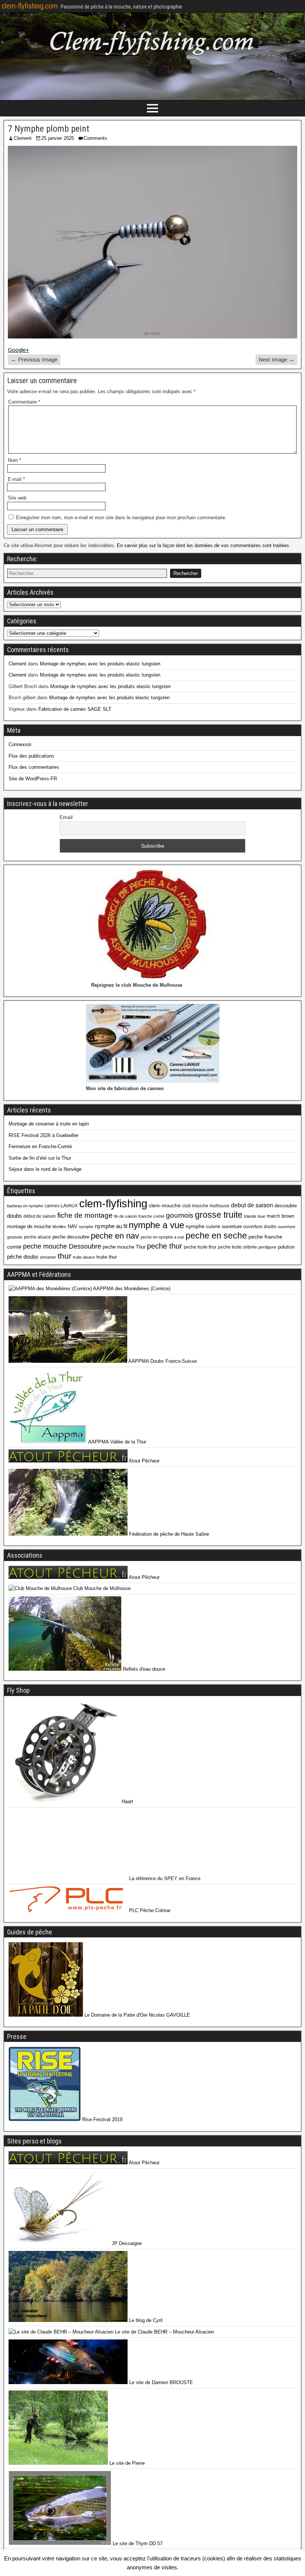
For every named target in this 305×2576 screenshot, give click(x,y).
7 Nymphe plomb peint (49, 129)
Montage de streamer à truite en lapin (49, 1124)
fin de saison (126, 1216)
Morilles (59, 1227)
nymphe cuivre (203, 1226)
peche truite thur (200, 1247)
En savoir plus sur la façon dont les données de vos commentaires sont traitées (203, 545)
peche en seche (216, 1236)
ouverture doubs (260, 1227)
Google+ (18, 350)
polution (286, 1247)
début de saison (40, 1216)
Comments (95, 138)
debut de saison (252, 1205)
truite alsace (84, 1257)
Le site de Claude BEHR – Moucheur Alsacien (164, 2332)
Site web (17, 498)
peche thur (165, 1246)
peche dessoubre (71, 1237)
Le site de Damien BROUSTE (160, 2382)
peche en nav (115, 1236)
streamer (48, 1257)
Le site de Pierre (126, 2463)
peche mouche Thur (124, 1247)
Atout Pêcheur (144, 1461)
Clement (23, 138)
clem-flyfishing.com (30, 6)
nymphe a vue (156, 1225)
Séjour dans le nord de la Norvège (45, 1169)
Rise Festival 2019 (102, 2119)
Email (66, 817)
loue (261, 1216)
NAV (73, 1226)
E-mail (16, 479)
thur (65, 1256)
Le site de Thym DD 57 (137, 2543)
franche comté (151, 1216)
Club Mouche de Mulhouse (101, 1588)
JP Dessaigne (126, 2243)
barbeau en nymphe (25, 1206)
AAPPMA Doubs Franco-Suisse (162, 1361)
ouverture (232, 1226)
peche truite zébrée (237, 1247)
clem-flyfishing (113, 1203)
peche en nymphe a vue (162, 1237)
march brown (280, 1216)
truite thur (107, 1257)
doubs (15, 1216)
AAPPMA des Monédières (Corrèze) (131, 1289)
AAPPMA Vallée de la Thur (117, 1442)
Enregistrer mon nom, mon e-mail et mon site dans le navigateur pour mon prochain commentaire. (121, 518)
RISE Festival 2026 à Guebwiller (44, 1135)
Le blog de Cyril (145, 2320)
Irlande (250, 1216)
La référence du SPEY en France (164, 1878)
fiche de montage (85, 1215)
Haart (127, 1801)
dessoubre (286, 1206)
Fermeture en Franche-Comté (40, 1146)
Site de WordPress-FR (33, 779)
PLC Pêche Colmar (149, 1910)
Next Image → (276, 359)
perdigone (267, 1247)
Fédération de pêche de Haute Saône (168, 1534)
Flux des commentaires (34, 767)
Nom (15, 460)
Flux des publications (31, 756)
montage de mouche (29, 1226)
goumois (180, 1215)
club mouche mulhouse (206, 1206)
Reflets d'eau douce (143, 1669)
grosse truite (219, 1215)
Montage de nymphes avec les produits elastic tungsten (100, 664)
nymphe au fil (111, 1226)
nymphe (86, 1227)
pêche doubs (23, 1257)
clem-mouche (165, 1205)
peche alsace (37, 1237)
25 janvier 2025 (58, 138)
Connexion (20, 744)
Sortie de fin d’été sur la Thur (40, 1158)
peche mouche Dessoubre (62, 1246)
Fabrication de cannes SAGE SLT (75, 709)
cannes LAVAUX (61, 1206)
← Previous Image (34, 359)
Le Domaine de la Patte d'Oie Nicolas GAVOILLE (137, 2015)
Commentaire (24, 402)
